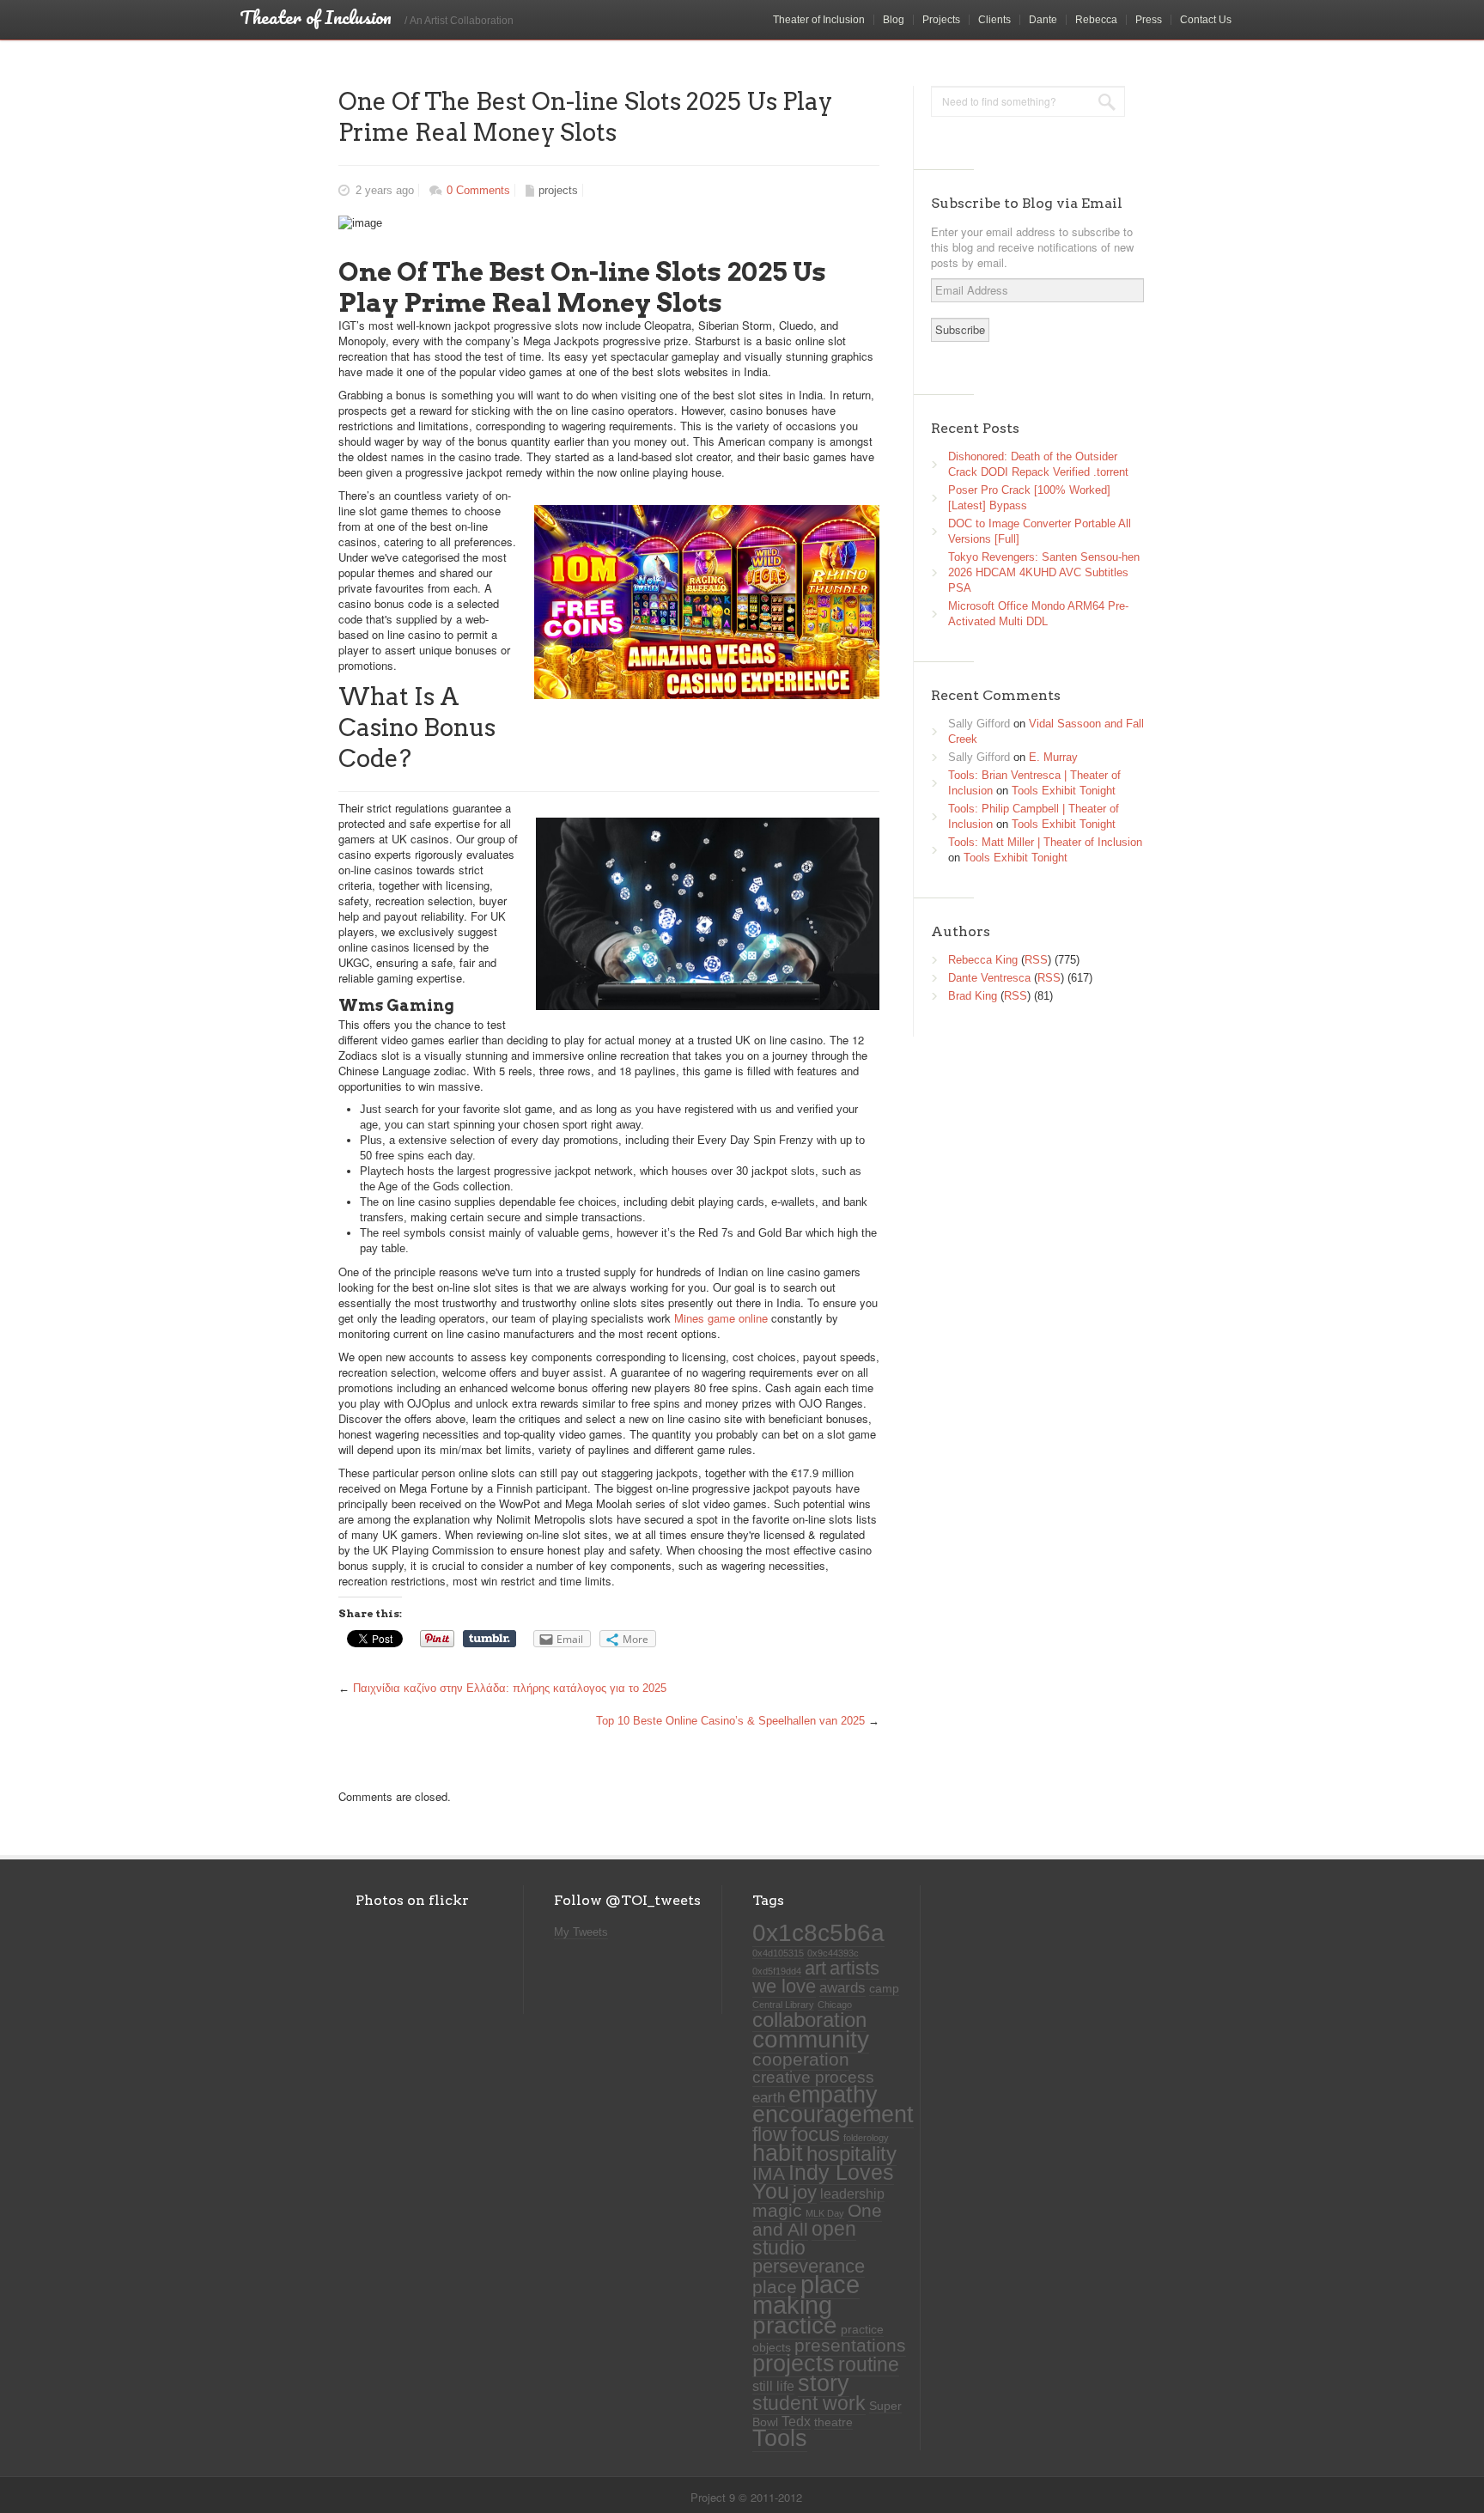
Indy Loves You (823, 2182)
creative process (813, 2077)
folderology (866, 2138)
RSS (1036, 960)
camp (884, 1989)
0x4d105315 (778, 1953)
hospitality (851, 2154)
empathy (833, 2094)
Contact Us (1206, 20)
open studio (804, 2238)
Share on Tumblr (490, 1639)
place (775, 2287)
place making (806, 2294)
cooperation (801, 2060)
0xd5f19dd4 (777, 1971)
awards (842, 1987)
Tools (780, 2438)
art (815, 1968)
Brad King (973, 996)
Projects (941, 20)
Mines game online (721, 1318)
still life (773, 2386)
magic (777, 2211)
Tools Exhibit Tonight (1064, 791)
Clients (994, 20)
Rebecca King (983, 960)
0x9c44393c (833, 1953)
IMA (769, 2173)
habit (778, 2153)
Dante (1043, 20)
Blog (894, 20)
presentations (850, 2346)
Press (1149, 20)
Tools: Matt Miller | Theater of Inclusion (1045, 842)
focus (815, 2134)
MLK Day (825, 2213)
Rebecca (1096, 20)
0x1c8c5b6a (818, 1932)
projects (558, 190)
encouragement (833, 2114)
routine (869, 2364)
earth (769, 2097)
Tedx (796, 2422)
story (824, 2383)
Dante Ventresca (989, 978)
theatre (833, 2422)
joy (805, 2192)
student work (809, 2403)
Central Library (783, 2005)
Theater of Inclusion (819, 20)
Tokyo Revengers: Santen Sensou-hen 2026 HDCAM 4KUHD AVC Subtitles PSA (1044, 572)
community (811, 2039)
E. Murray (1053, 757)
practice (795, 2325)
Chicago (835, 2005)
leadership (852, 2194)
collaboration (809, 2020)
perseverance (809, 2266)
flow (770, 2134)
